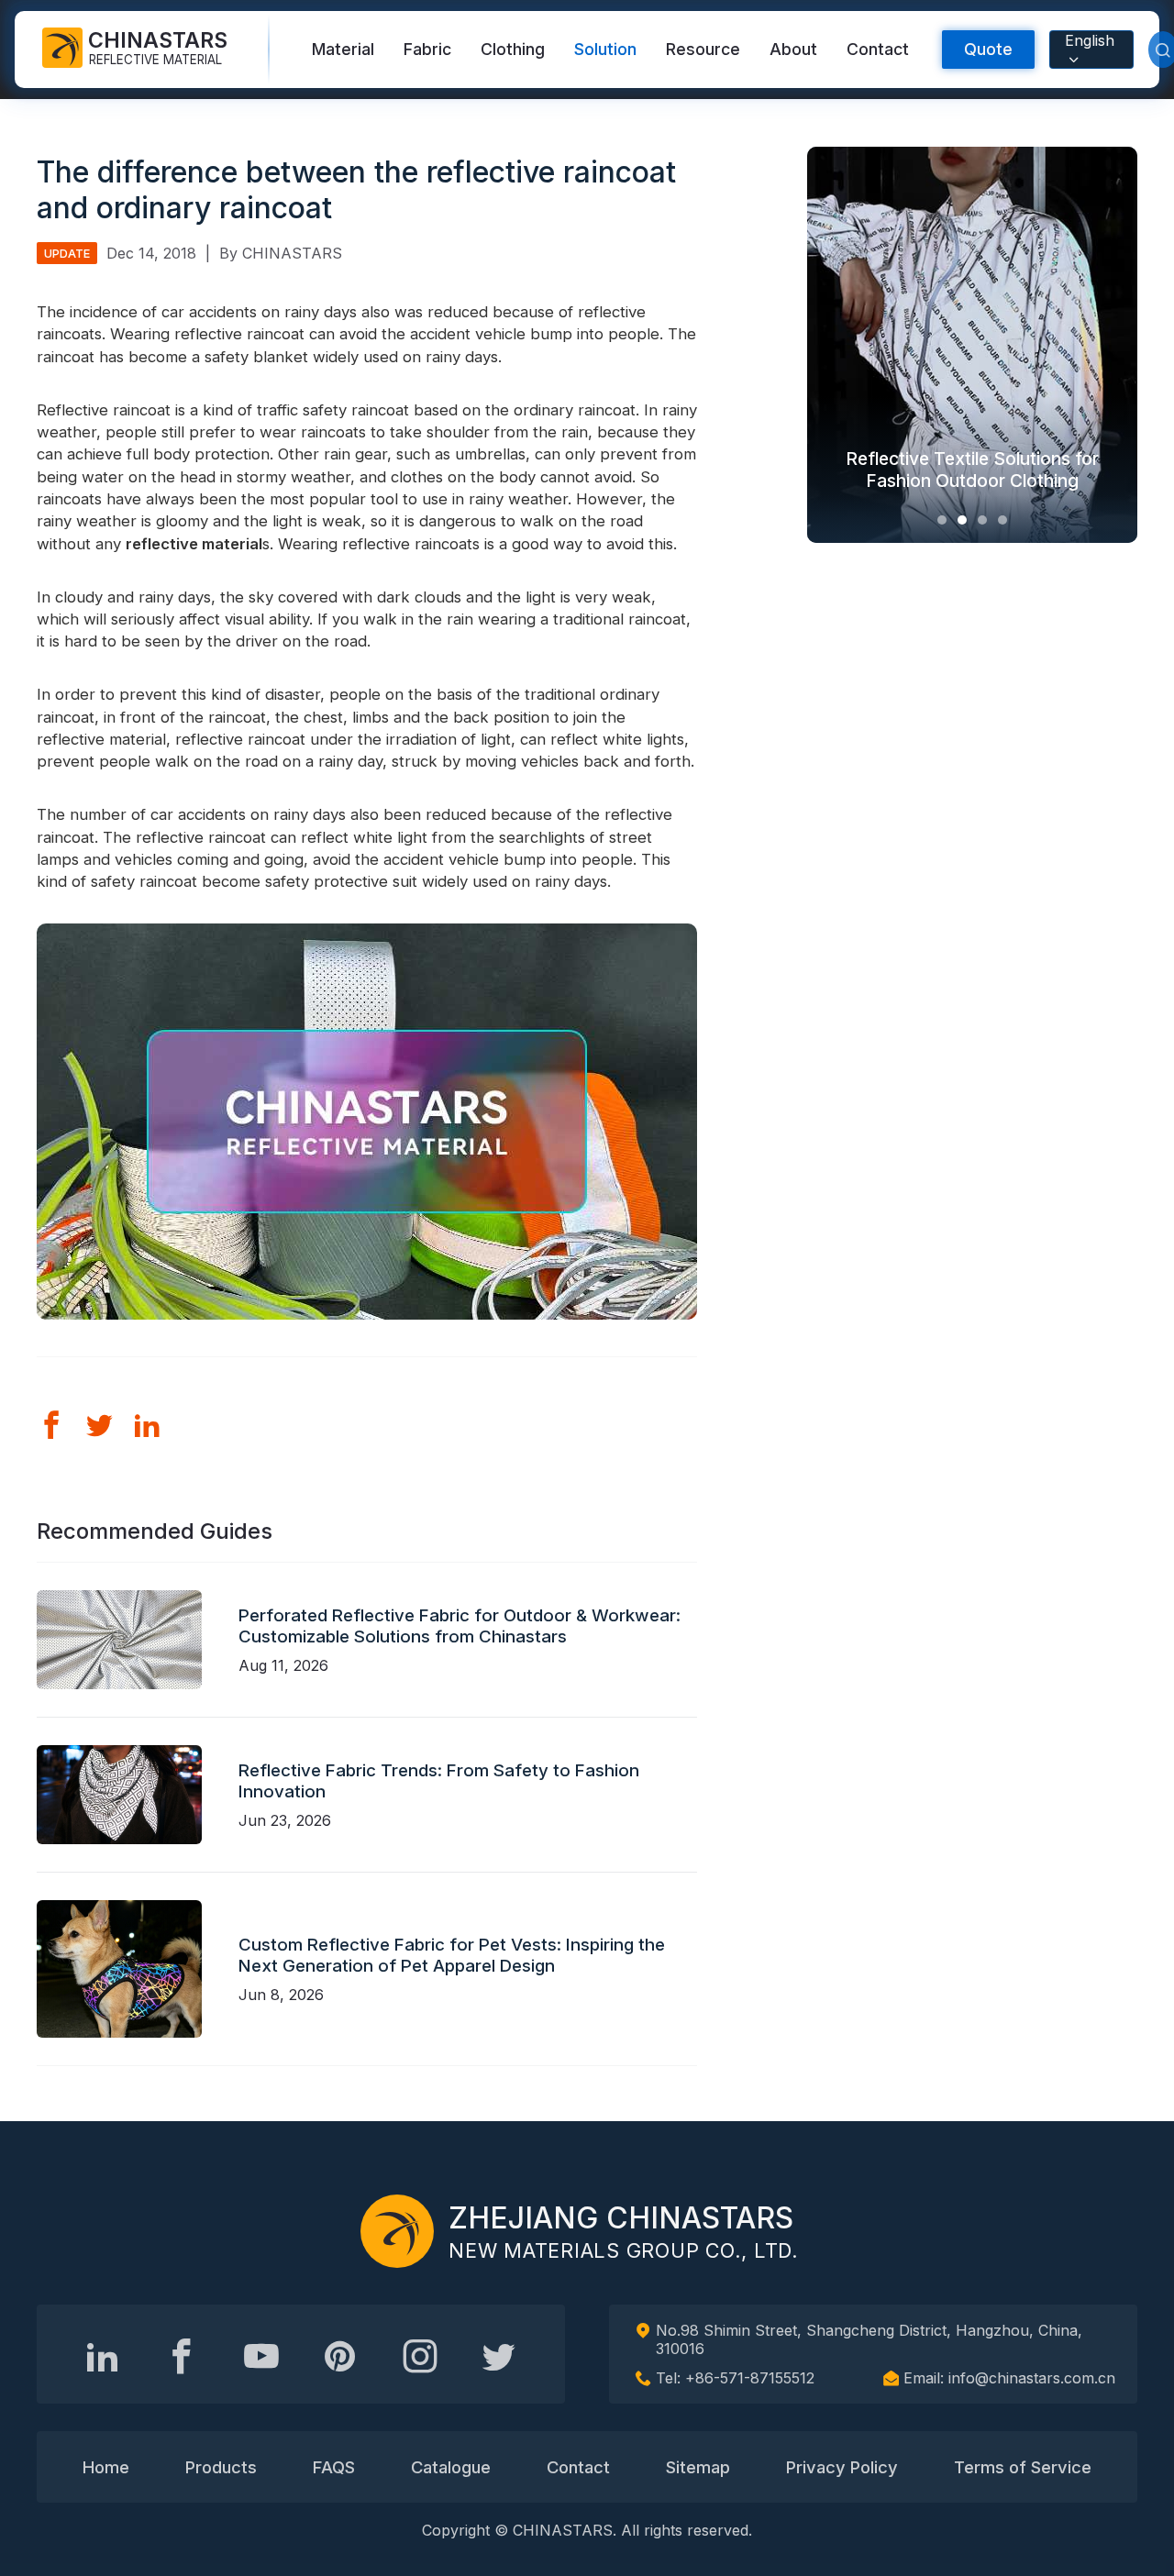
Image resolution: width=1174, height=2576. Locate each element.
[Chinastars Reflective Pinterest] (340, 2356)
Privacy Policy (842, 2467)
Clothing (513, 49)
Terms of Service (1023, 2467)
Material (343, 49)
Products (221, 2467)
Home (106, 2467)
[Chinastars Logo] (397, 2231)
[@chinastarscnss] (182, 2356)
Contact (878, 49)
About (793, 49)
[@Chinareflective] (499, 2356)
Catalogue (451, 2467)
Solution (605, 49)
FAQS (334, 2467)
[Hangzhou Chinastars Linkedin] (103, 2356)
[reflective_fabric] (420, 2356)
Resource (703, 49)
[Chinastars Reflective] (261, 2356)
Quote (988, 49)
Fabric (427, 49)
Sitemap (698, 2467)
